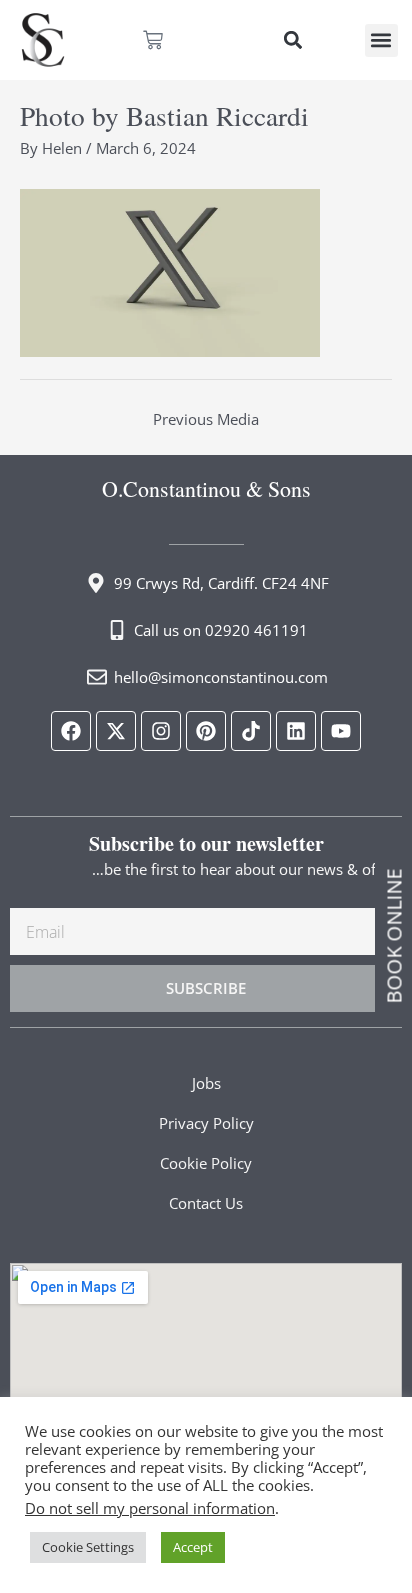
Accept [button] (193, 1547)
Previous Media (206, 419)
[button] (292, 40)
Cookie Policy (206, 1163)
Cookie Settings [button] (88, 1547)
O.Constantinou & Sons (206, 488)
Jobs (206, 1083)
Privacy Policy (206, 1123)
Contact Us (206, 1203)
